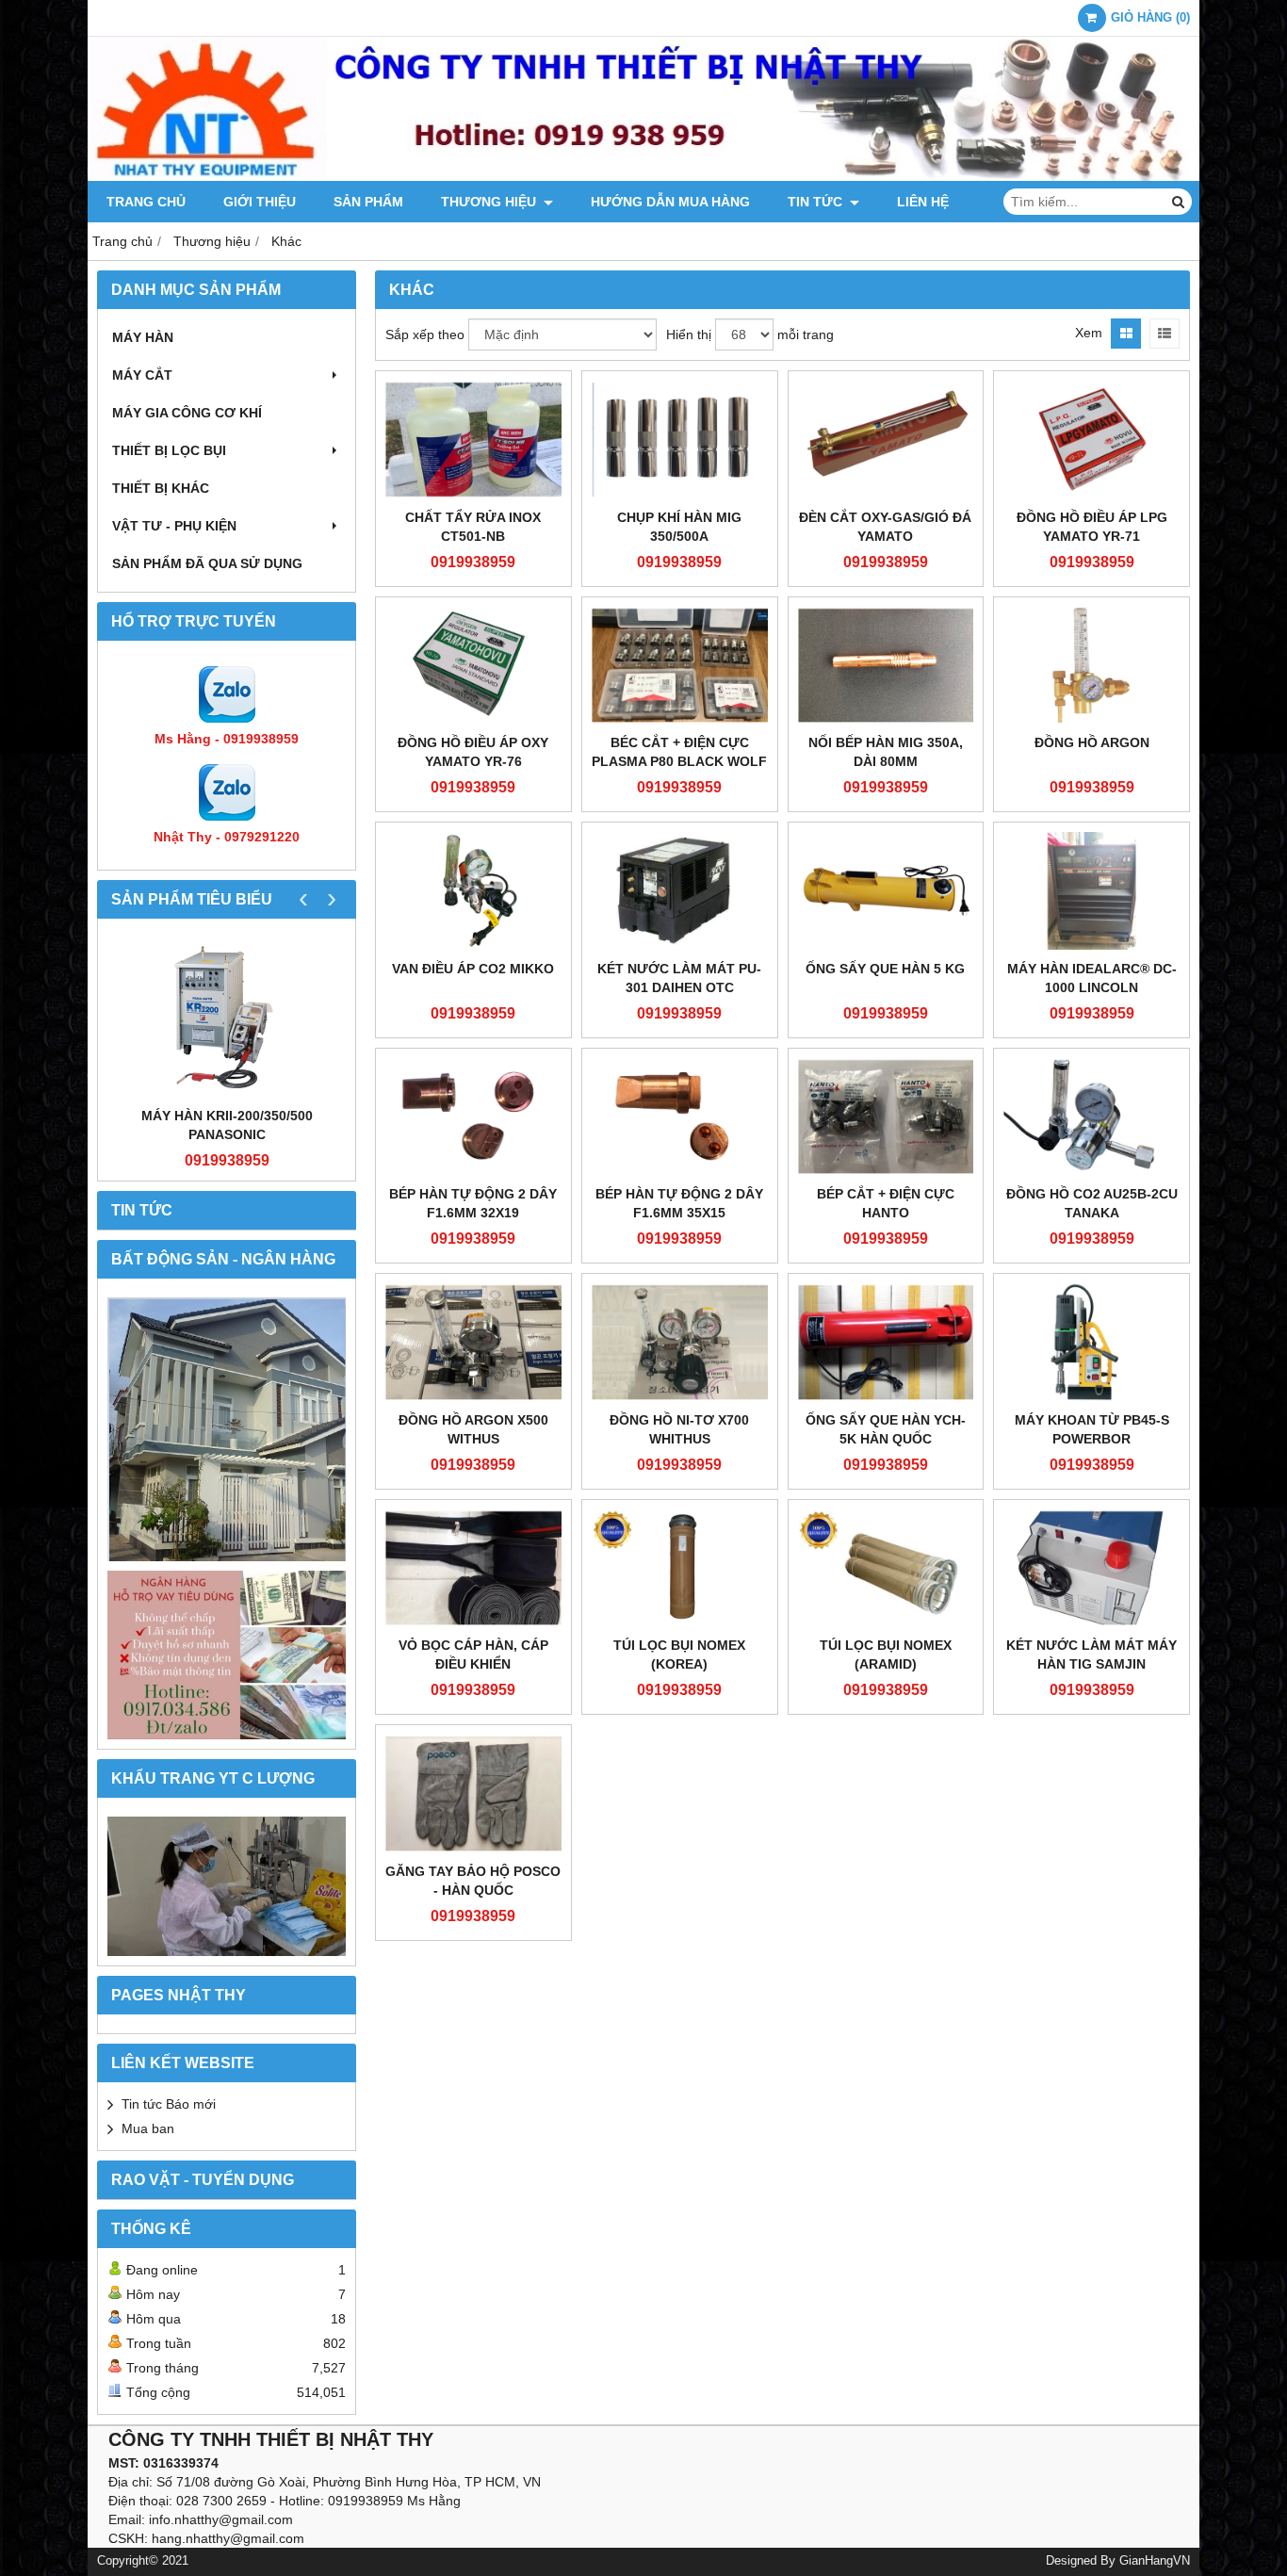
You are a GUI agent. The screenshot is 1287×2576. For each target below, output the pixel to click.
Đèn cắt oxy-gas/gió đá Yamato (885, 527)
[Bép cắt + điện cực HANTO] (886, 1117)
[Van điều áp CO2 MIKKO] (473, 891)
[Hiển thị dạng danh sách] (1165, 334)
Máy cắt (142, 375)
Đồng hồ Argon (1092, 742)
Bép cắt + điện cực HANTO (886, 1203)
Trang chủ (146, 202)
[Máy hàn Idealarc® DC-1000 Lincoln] (1092, 891)
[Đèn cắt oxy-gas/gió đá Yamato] (886, 440)
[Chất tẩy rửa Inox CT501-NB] (473, 440)
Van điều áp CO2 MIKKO (473, 969)
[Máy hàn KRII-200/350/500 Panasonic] (227, 1017)
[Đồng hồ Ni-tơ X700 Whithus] (680, 1342)
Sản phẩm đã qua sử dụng (207, 563)
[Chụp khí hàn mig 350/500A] (680, 440)
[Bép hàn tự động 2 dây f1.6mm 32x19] (473, 1117)
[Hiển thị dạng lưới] (1126, 334)
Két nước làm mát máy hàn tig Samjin (1092, 1655)
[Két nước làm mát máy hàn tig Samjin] (1092, 1568)
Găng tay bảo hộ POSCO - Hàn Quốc (473, 1881)
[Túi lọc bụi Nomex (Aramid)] (886, 1568)
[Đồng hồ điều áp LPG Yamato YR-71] (1092, 440)
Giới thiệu (260, 202)
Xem (1089, 333)
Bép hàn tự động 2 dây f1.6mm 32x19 (473, 1203)
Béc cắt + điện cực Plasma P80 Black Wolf (679, 752)
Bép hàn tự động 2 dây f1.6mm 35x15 (679, 1203)
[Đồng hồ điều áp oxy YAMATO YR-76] (473, 666)
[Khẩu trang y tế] (227, 1886)
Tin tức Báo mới (169, 2104)
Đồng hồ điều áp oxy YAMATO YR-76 (473, 752)
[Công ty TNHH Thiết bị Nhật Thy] (643, 176)
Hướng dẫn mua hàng (670, 202)
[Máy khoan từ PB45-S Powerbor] (1092, 1342)
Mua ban (148, 2128)
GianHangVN (1155, 2561)
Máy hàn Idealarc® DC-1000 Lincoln (1092, 978)
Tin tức (817, 202)
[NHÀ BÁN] (227, 1429)
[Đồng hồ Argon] (1092, 666)
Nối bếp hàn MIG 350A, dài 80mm (886, 752)
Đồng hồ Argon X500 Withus (473, 1429)
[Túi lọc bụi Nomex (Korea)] (680, 1568)
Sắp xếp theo (425, 334)
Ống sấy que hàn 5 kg (885, 969)
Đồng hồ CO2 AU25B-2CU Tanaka (1092, 1203)
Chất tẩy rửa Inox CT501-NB (473, 527)
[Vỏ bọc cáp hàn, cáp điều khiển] (473, 1568)
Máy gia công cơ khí (187, 413)
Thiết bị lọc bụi (169, 450)
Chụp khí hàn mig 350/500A (679, 527)
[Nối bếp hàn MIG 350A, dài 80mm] (886, 666)
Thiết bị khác (161, 488)
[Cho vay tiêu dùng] (227, 1655)
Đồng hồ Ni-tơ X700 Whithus (679, 1429)
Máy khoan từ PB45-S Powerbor (1092, 1429)
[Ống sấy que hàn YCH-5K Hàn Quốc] (886, 1342)
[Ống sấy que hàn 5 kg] (886, 891)
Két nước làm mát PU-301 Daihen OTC (679, 978)
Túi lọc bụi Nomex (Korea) (679, 1655)
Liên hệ (923, 202)
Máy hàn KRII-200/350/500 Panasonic (227, 1125)
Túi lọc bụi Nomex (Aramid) (886, 1655)
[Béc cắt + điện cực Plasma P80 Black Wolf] (680, 666)
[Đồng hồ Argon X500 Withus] (473, 1342)
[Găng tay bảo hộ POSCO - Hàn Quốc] (473, 1793)
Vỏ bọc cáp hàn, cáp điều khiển (473, 1655)
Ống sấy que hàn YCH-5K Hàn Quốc (886, 1429)
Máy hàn (143, 337)
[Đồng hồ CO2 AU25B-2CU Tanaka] (1092, 1117)
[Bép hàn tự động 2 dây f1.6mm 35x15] (680, 1117)
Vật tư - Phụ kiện (174, 526)
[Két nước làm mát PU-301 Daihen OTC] (680, 891)
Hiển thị (689, 334)
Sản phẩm (368, 202)
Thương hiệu (490, 202)
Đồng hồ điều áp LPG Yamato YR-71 (1092, 527)
